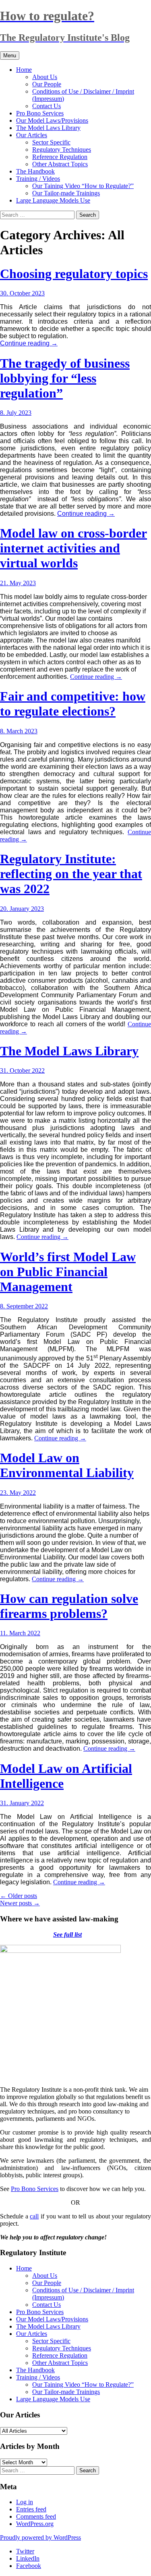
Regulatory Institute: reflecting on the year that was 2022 (71, 874)
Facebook (29, 2566)
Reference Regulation (60, 157)
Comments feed (36, 2516)
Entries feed (31, 2509)
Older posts (19, 1896)
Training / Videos (38, 179)
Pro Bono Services (40, 113)
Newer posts (20, 1903)
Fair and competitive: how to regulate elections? (73, 704)
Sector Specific (51, 142)
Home (24, 70)
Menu (10, 55)
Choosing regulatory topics (74, 274)
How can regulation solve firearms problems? (69, 1606)
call (34, 2216)
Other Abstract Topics (60, 164)
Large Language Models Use (53, 200)
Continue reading (29, 343)
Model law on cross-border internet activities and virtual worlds (73, 548)
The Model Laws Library (48, 128)
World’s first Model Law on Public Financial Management (68, 1272)
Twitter (25, 2551)
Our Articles (32, 135)
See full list (67, 1935)
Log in (25, 2502)
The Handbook (35, 171)
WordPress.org (35, 2524)
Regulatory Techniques (62, 150)
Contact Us (47, 106)
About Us (45, 77)
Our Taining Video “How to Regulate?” (83, 186)
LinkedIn (28, 2558)
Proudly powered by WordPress (40, 2537)
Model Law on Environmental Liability (67, 1465)
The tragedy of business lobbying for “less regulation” (65, 378)
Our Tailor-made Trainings (66, 193)
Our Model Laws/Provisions (52, 120)
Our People (47, 84)
